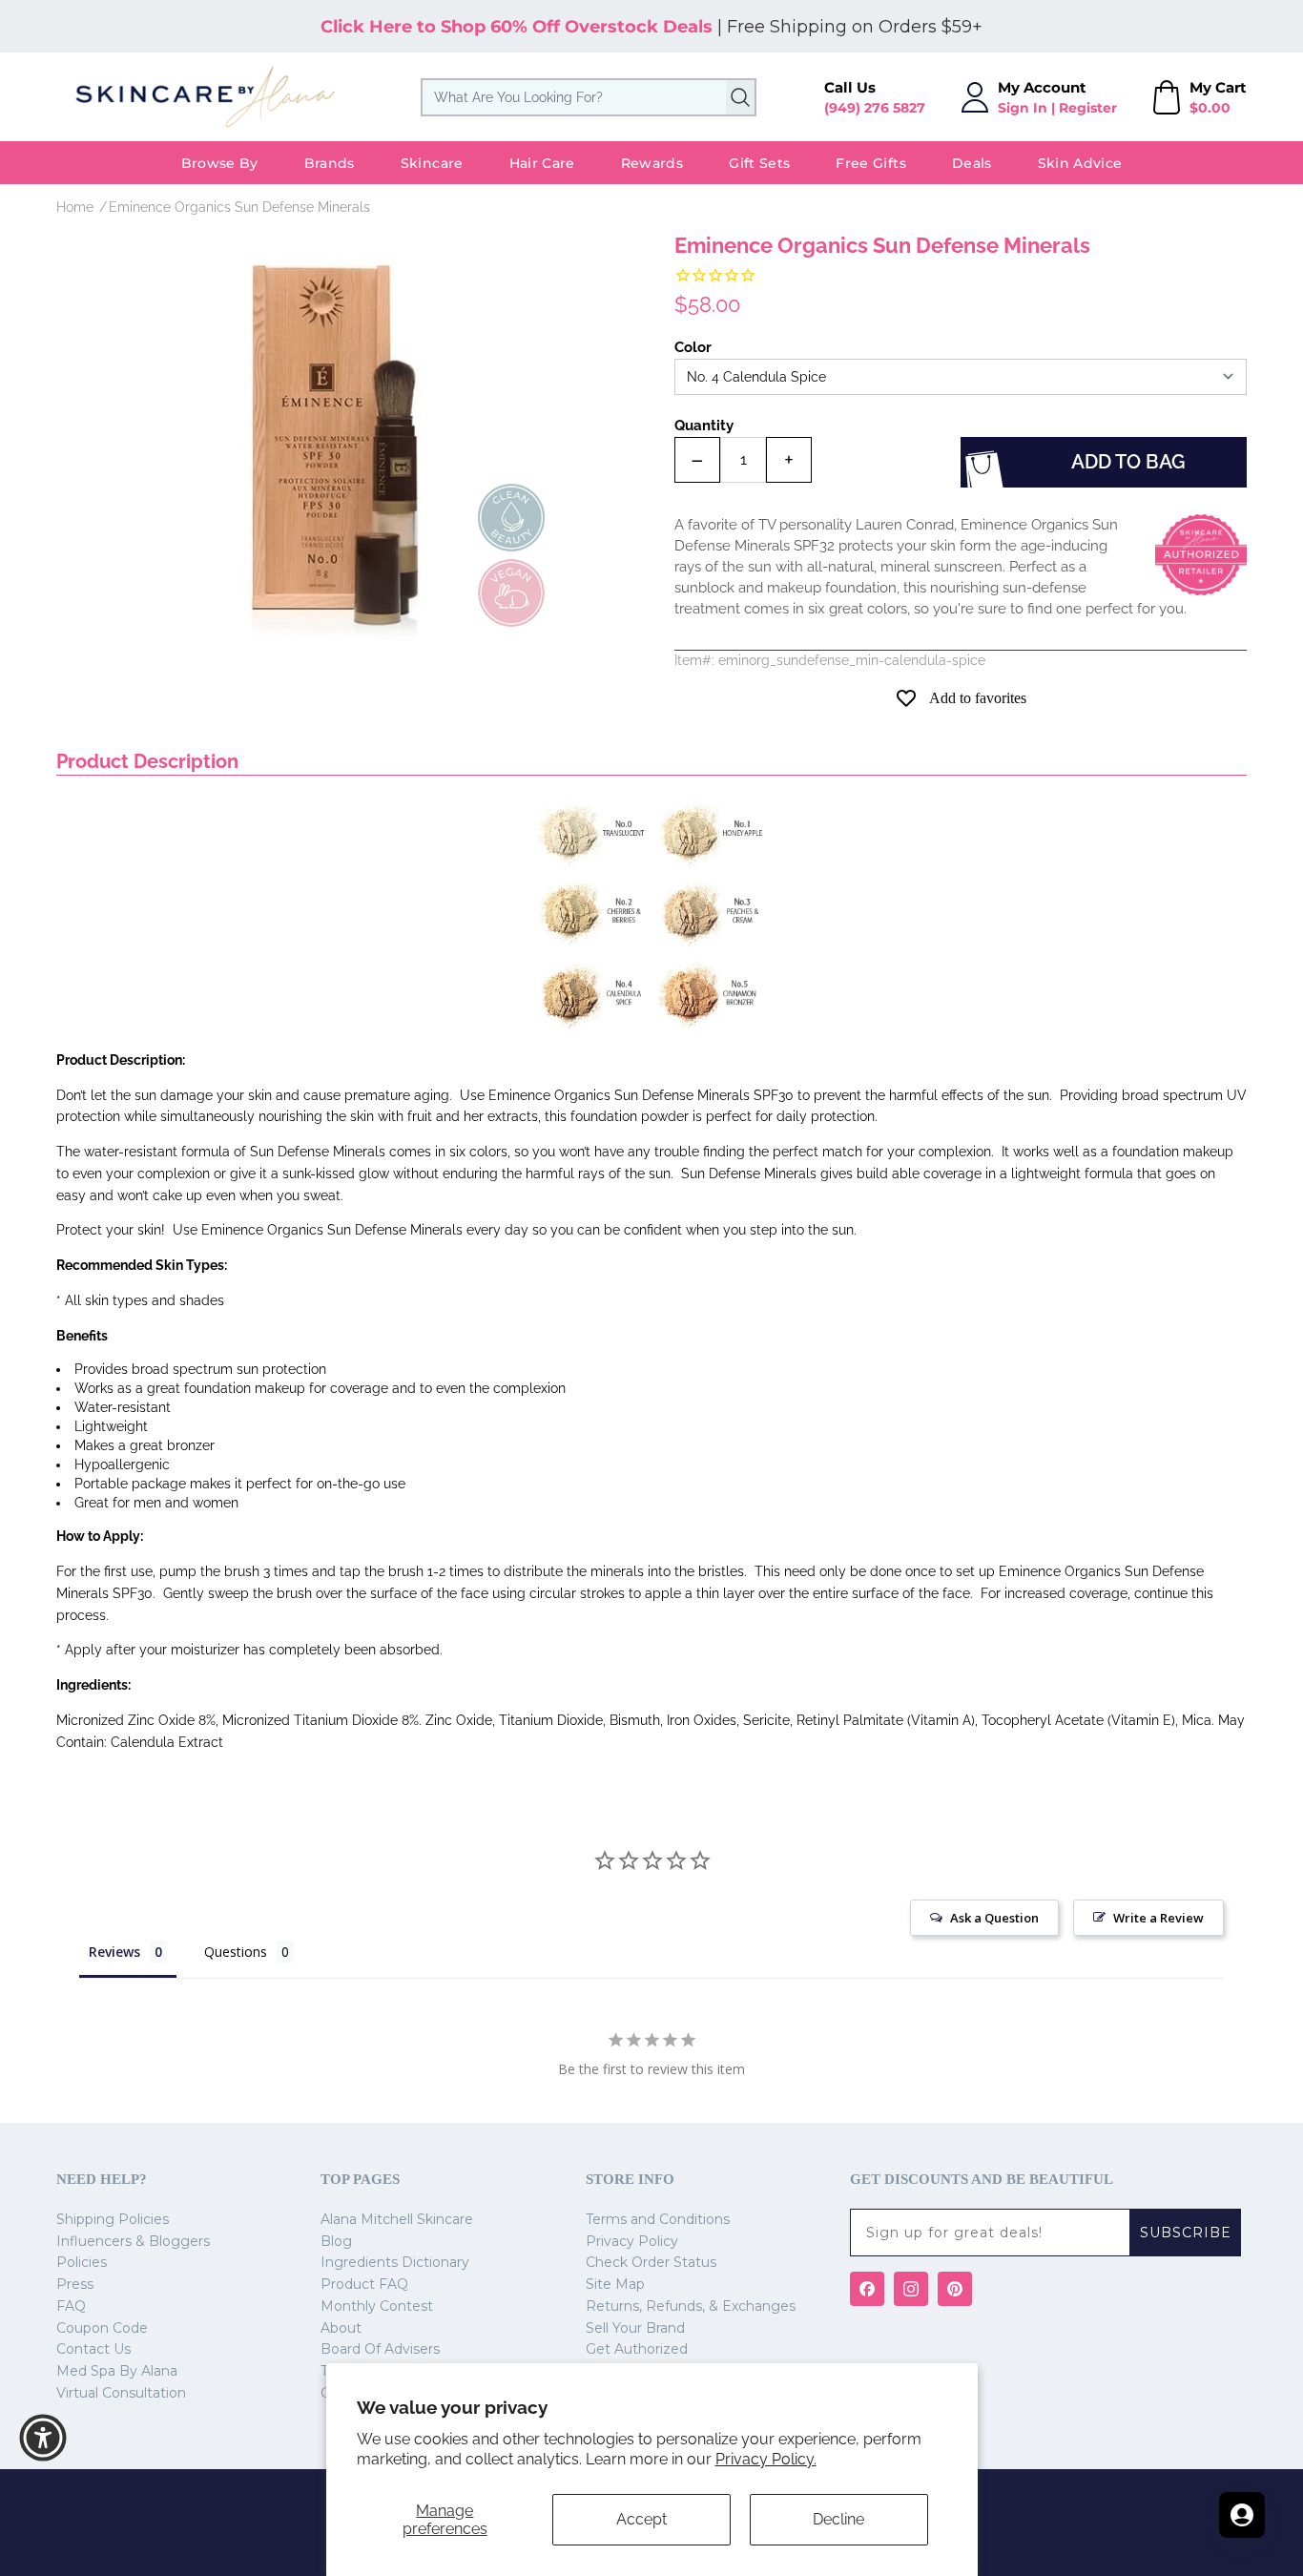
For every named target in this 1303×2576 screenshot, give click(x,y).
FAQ (71, 2306)
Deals (972, 163)
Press (75, 2284)
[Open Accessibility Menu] (43, 2438)
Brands (330, 163)
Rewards (652, 163)
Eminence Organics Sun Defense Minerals (239, 207)
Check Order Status (651, 2262)
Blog (336, 2241)
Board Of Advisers (380, 2349)
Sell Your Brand (635, 2328)
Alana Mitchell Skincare (397, 2219)
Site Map (615, 2284)
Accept (641, 2519)
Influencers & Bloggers (133, 2241)
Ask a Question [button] (994, 1918)
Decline (838, 2519)
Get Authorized (637, 2349)
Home (75, 207)
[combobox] (589, 97)
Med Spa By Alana (117, 2371)
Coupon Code (102, 2328)
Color (693, 347)
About (341, 2328)
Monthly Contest (377, 2306)
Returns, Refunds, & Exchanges (691, 2306)
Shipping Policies (113, 2219)
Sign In (1023, 108)
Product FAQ (364, 2284)
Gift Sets (759, 163)
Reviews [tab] (114, 1952)
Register (1088, 108)
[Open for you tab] (1242, 2515)
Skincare (432, 163)
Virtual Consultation (121, 2393)
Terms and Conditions (658, 2219)
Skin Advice (1080, 163)
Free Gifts (871, 163)
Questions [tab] (236, 1952)
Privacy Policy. (766, 2459)
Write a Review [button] (1158, 1918)
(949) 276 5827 (875, 108)
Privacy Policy (632, 2241)
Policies (82, 2262)
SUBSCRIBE (1186, 2233)
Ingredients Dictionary (395, 2262)
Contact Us (93, 2349)
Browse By (220, 163)
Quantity (704, 426)
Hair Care (542, 163)
